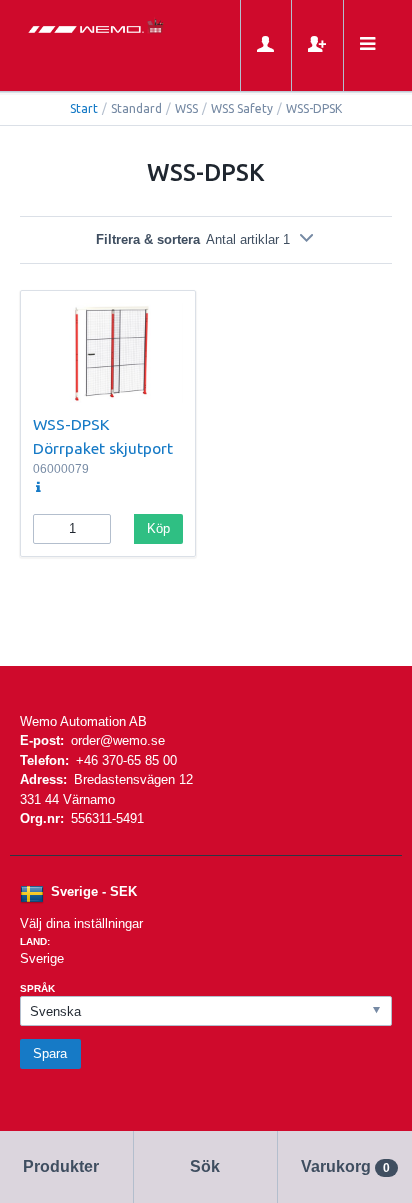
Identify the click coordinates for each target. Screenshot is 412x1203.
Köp (158, 528)
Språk (37, 988)
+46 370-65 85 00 (126, 760)
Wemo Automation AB (83, 721)
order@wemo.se (118, 740)
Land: (35, 941)
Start (84, 108)
